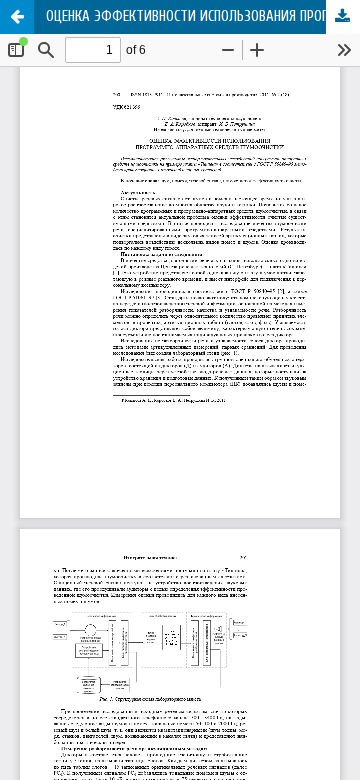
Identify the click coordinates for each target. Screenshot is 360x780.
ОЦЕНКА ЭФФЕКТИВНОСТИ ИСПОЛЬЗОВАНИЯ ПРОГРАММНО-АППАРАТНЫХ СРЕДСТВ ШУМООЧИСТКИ (203, 16)
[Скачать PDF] (343, 17)
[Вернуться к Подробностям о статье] (17, 17)
